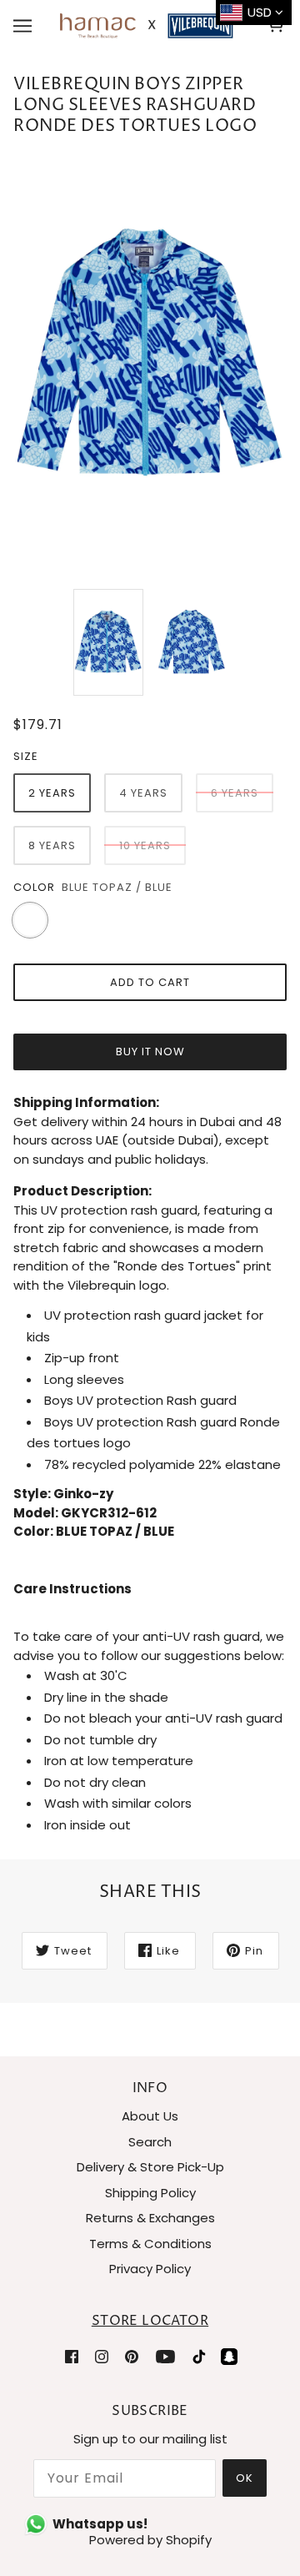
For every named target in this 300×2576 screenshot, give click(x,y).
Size (26, 756)
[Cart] (278, 26)
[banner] (147, 25)
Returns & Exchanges (150, 2218)
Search (150, 2142)
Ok (245, 2478)
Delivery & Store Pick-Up (150, 2167)
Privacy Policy (150, 2269)
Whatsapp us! (100, 2524)
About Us (150, 2116)
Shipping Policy (150, 2193)
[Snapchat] (229, 2356)
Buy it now (150, 1052)
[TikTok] (199, 2356)
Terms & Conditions (150, 2244)
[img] (72, 2356)
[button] (150, 1599)
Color (34, 887)
